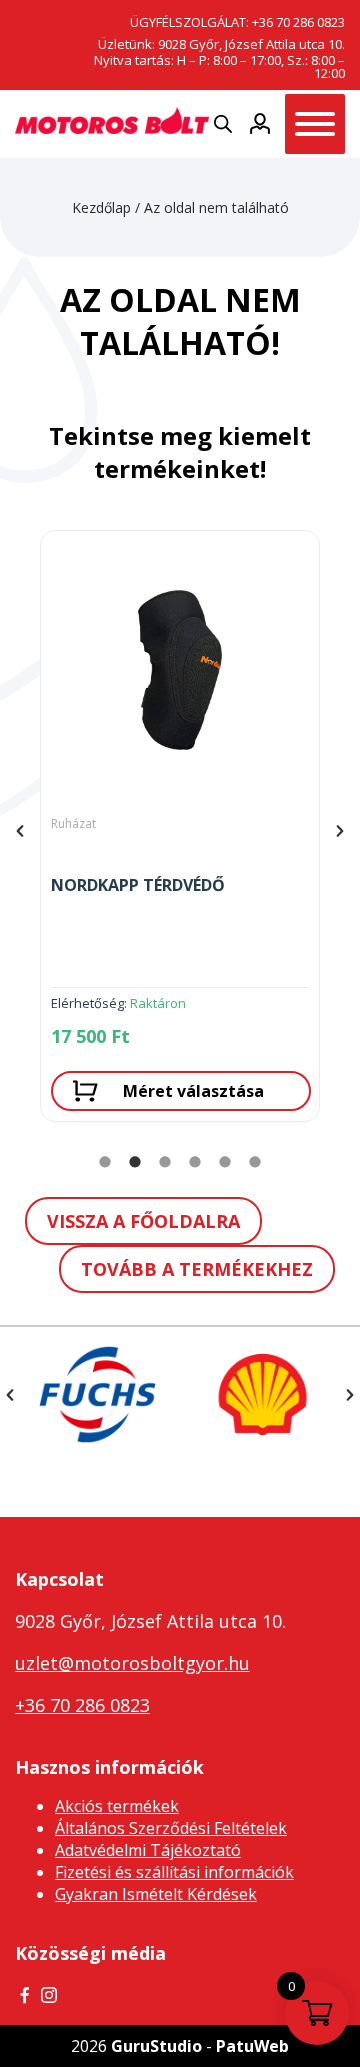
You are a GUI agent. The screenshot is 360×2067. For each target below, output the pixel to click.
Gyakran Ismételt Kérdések (156, 1894)
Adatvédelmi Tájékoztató (148, 1850)
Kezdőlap (101, 207)
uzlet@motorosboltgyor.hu (132, 1663)
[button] (20, 831)
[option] (180, 831)
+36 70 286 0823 (298, 22)
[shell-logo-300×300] (262, 1394)
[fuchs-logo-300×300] (97, 1394)
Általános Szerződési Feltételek (171, 1828)
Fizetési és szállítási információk (174, 1872)
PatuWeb (252, 2046)
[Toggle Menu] (315, 124)
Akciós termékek (117, 1806)
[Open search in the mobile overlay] (223, 123)
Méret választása (193, 1091)
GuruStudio (156, 2046)
